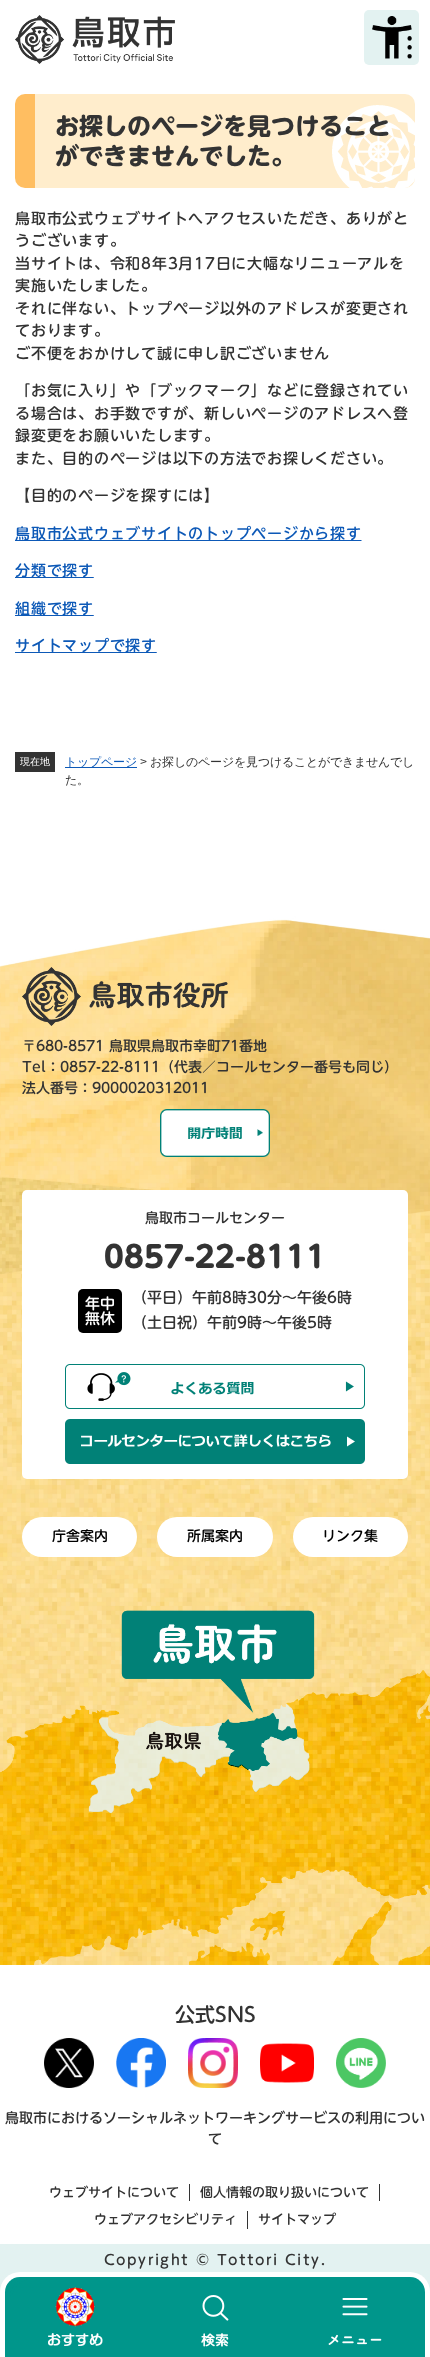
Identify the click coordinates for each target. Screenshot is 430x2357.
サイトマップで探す (86, 645)
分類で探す (54, 570)
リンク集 (350, 1536)
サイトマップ (297, 2219)
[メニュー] (355, 2317)
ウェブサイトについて (114, 2192)
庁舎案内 (80, 1536)
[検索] (215, 2317)
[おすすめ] (75, 2317)
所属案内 (215, 1536)
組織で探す (54, 608)
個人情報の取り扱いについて (284, 2192)
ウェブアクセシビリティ (165, 2219)
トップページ (101, 762)
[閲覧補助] (391, 37)
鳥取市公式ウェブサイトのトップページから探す (188, 533)
